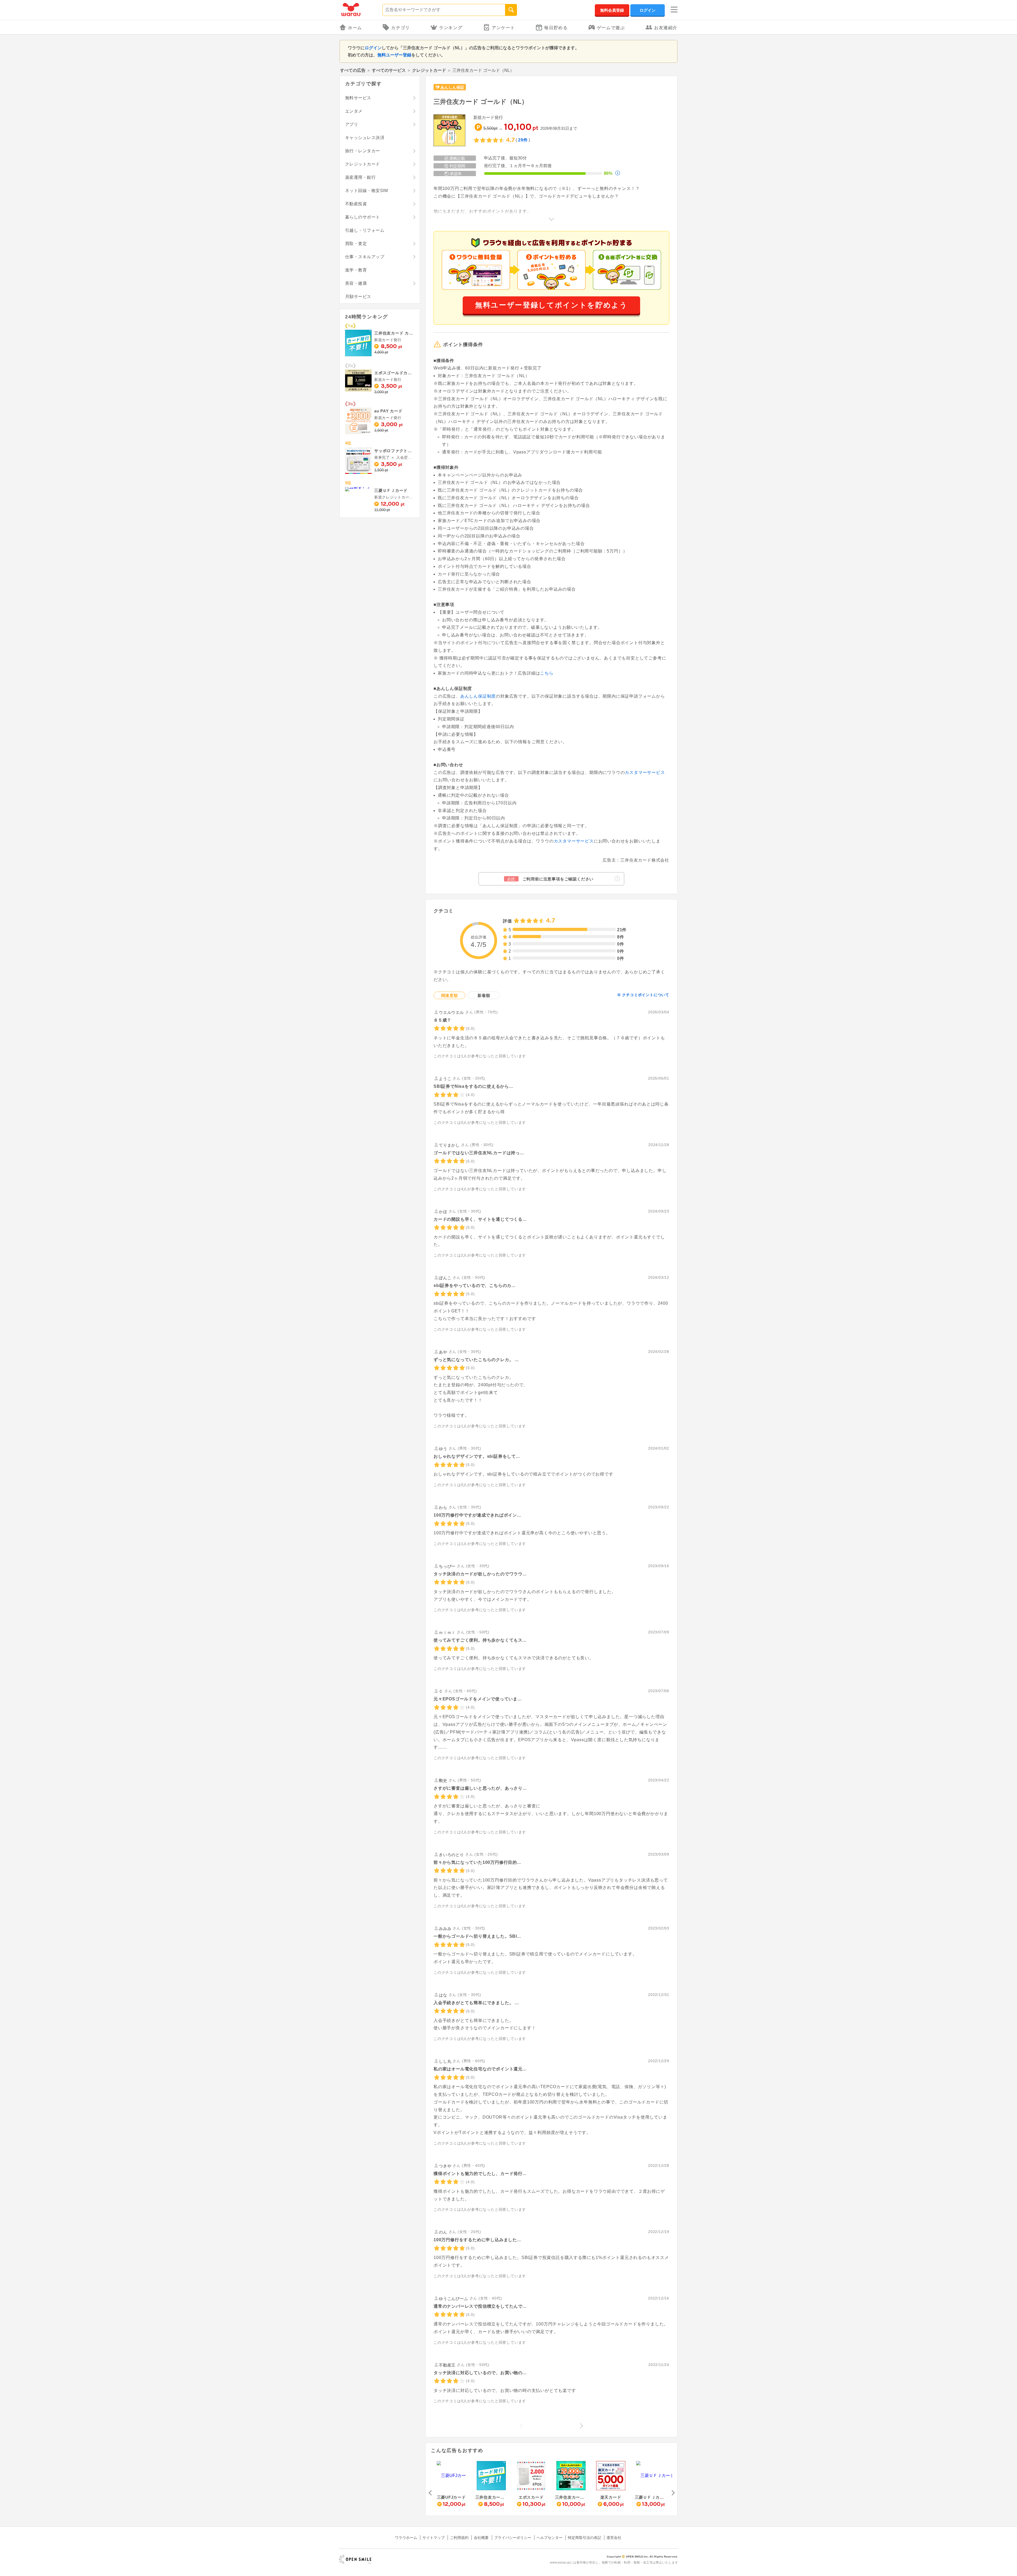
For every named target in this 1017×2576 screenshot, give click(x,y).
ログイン (648, 10)
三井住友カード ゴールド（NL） (481, 102)
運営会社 (614, 2538)
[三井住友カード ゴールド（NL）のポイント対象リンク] (449, 131)
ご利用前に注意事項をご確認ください (550, 879)
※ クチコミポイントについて (643, 995)
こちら (547, 673)
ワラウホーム (406, 2538)
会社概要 (481, 2538)
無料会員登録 (612, 10)
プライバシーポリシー (513, 2538)
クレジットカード (429, 70)
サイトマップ (434, 2538)
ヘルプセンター (550, 2538)
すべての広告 (353, 70)
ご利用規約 (459, 2538)
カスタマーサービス (645, 772)
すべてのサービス (389, 70)
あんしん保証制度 (478, 696)
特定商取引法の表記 (585, 2538)
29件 (523, 140)
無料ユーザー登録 (394, 55)
